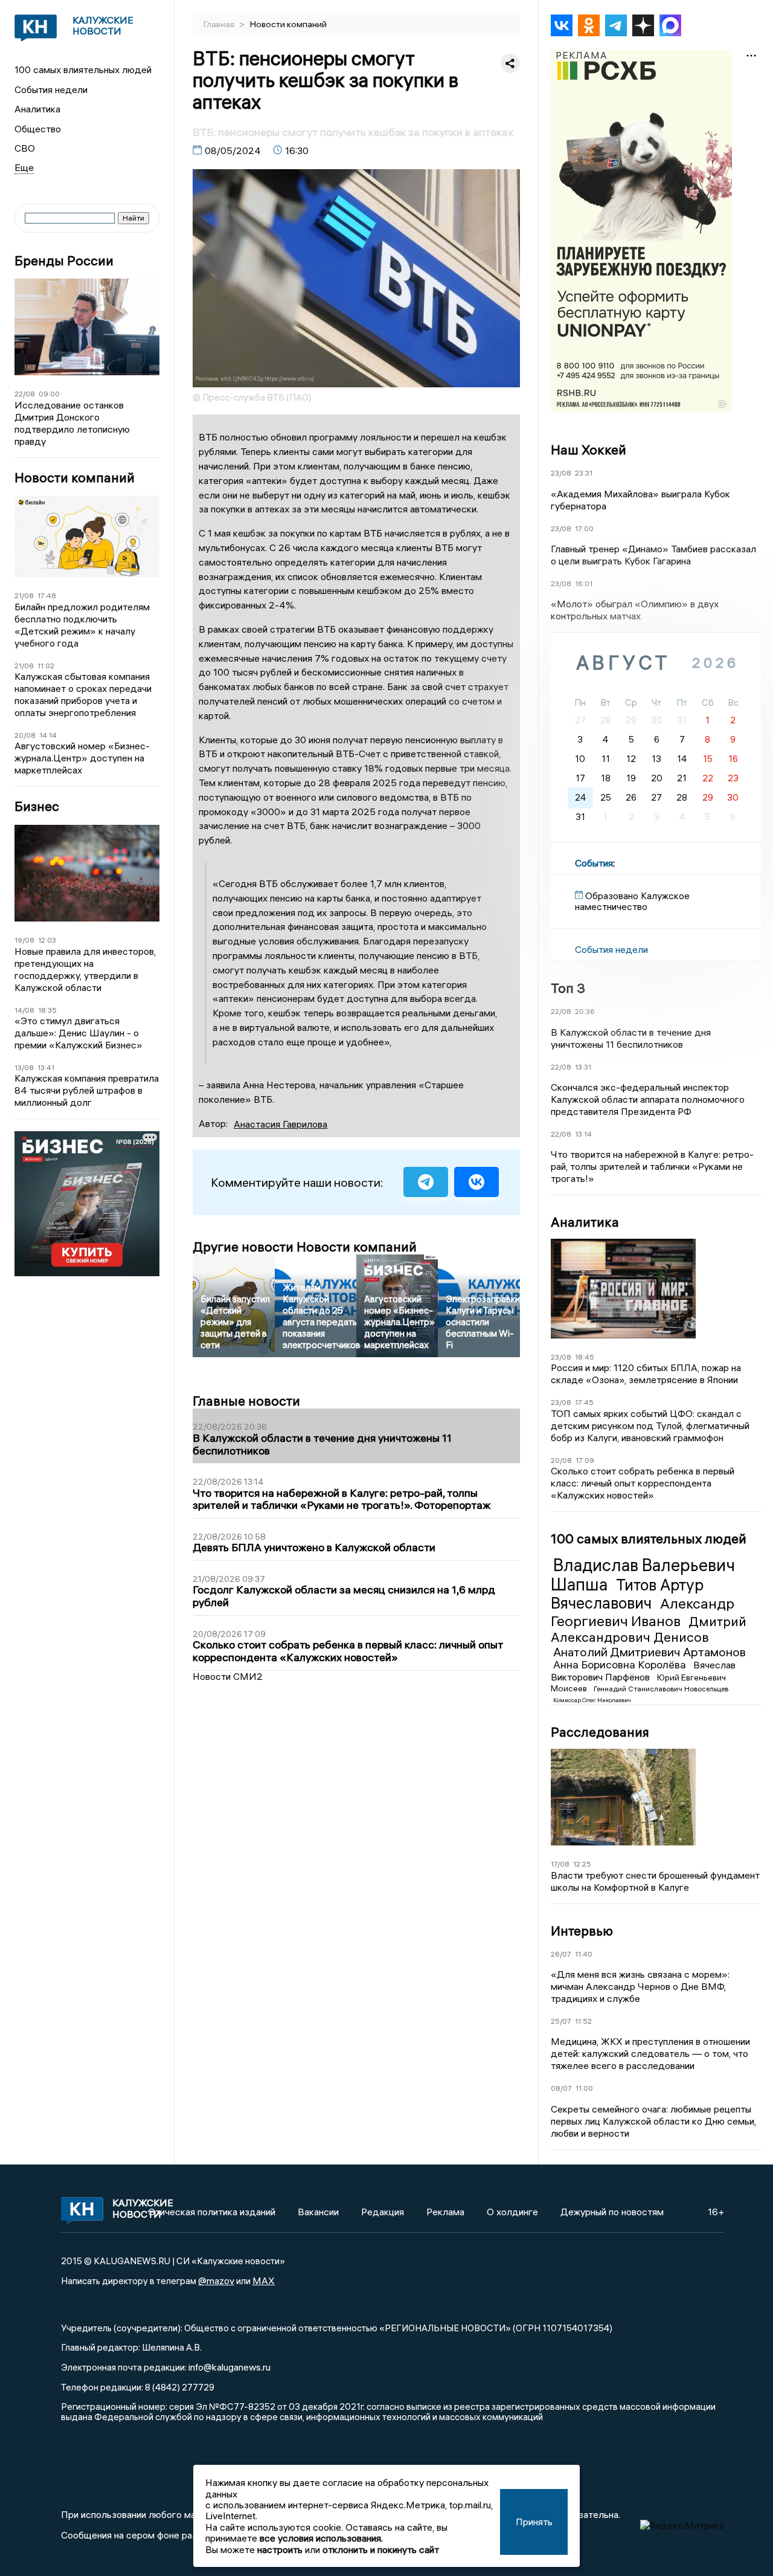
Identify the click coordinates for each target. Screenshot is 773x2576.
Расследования (600, 1732)
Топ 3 (568, 988)
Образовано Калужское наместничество (632, 901)
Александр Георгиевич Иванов (643, 1612)
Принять (534, 2522)
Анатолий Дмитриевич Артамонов (650, 1652)
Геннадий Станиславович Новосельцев (661, 1689)
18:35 (47, 1010)
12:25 (582, 1864)
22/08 (25, 394)
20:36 (585, 1011)
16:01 (584, 583)
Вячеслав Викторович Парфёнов (643, 1671)
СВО (25, 148)
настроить (280, 2549)
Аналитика (37, 109)
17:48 (47, 596)
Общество (38, 129)
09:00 (49, 394)
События (594, 863)
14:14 (48, 735)
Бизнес (37, 806)
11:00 (584, 2088)
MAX (264, 2281)
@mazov (216, 2281)
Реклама (445, 2212)
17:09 (585, 1460)
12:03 (47, 940)
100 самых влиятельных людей (83, 69)
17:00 (584, 528)
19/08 (24, 940)
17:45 (584, 1402)
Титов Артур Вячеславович (627, 1594)
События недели (51, 89)
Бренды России (64, 261)
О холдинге (512, 2212)
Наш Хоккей (589, 450)
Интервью (582, 1931)
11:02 (46, 666)
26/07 (561, 1954)
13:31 (583, 1067)
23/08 (561, 473)
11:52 (583, 2021)
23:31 (584, 473)
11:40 (584, 1954)
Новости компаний (75, 478)
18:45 (585, 1357)
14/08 (24, 1010)
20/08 (25, 735)
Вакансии (318, 2212)
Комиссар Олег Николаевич (592, 1700)
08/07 (561, 2088)
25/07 (561, 2021)
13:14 (583, 1134)
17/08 (560, 1864)
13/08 (24, 1067)
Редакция (383, 2212)
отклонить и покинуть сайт (381, 2549)
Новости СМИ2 (228, 1676)
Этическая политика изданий (212, 2212)
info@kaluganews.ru (229, 2367)
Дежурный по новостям (612, 2212)
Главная (220, 24)
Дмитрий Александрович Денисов (649, 1629)
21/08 (24, 596)
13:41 (46, 1067)
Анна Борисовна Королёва (621, 1664)
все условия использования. (321, 2538)
